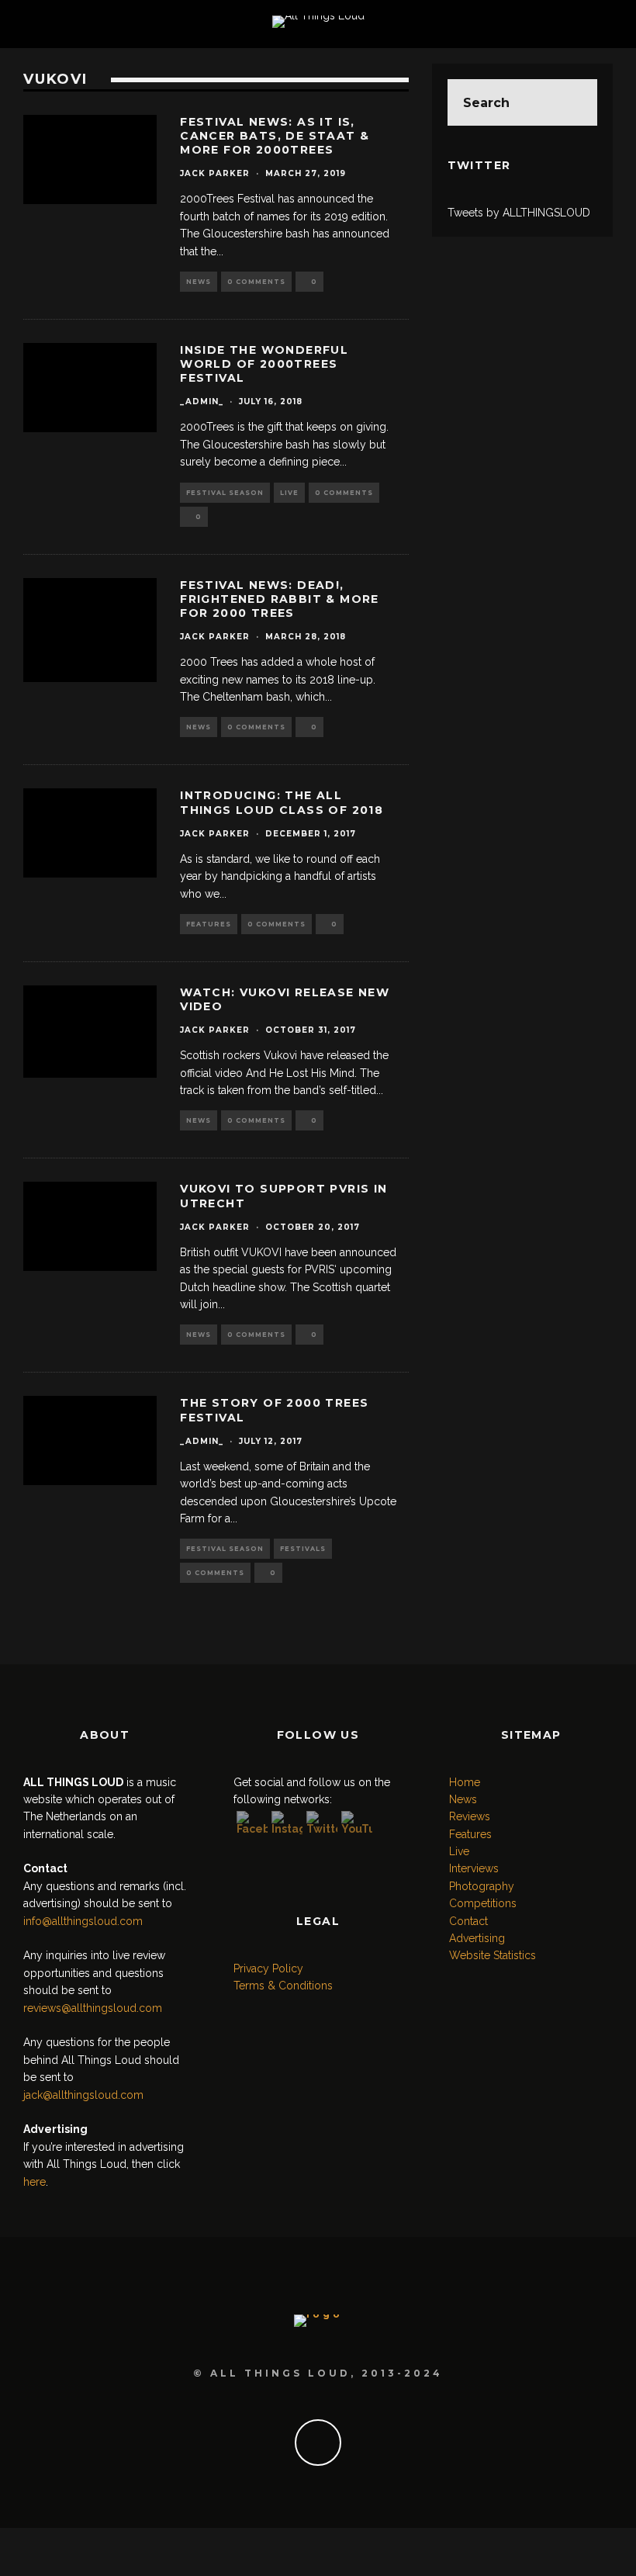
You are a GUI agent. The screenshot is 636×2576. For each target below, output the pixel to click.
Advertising (477, 1938)
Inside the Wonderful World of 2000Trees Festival (264, 364)
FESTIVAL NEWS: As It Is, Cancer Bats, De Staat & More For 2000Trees (275, 136)
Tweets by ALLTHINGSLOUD (519, 213)
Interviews (474, 1868)
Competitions (483, 1903)
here (35, 2182)
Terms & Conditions (283, 1986)
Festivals (303, 1549)
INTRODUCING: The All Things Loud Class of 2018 (282, 802)
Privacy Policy (268, 1968)
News (199, 282)
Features (209, 924)
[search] (574, 102)
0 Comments (256, 282)
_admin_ (202, 402)
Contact (468, 1921)
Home (465, 1782)
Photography (482, 1886)
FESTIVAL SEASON (225, 493)
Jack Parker (215, 173)
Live (289, 493)
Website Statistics (493, 1955)
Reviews (470, 1816)
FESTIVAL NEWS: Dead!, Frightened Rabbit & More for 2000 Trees (280, 599)
